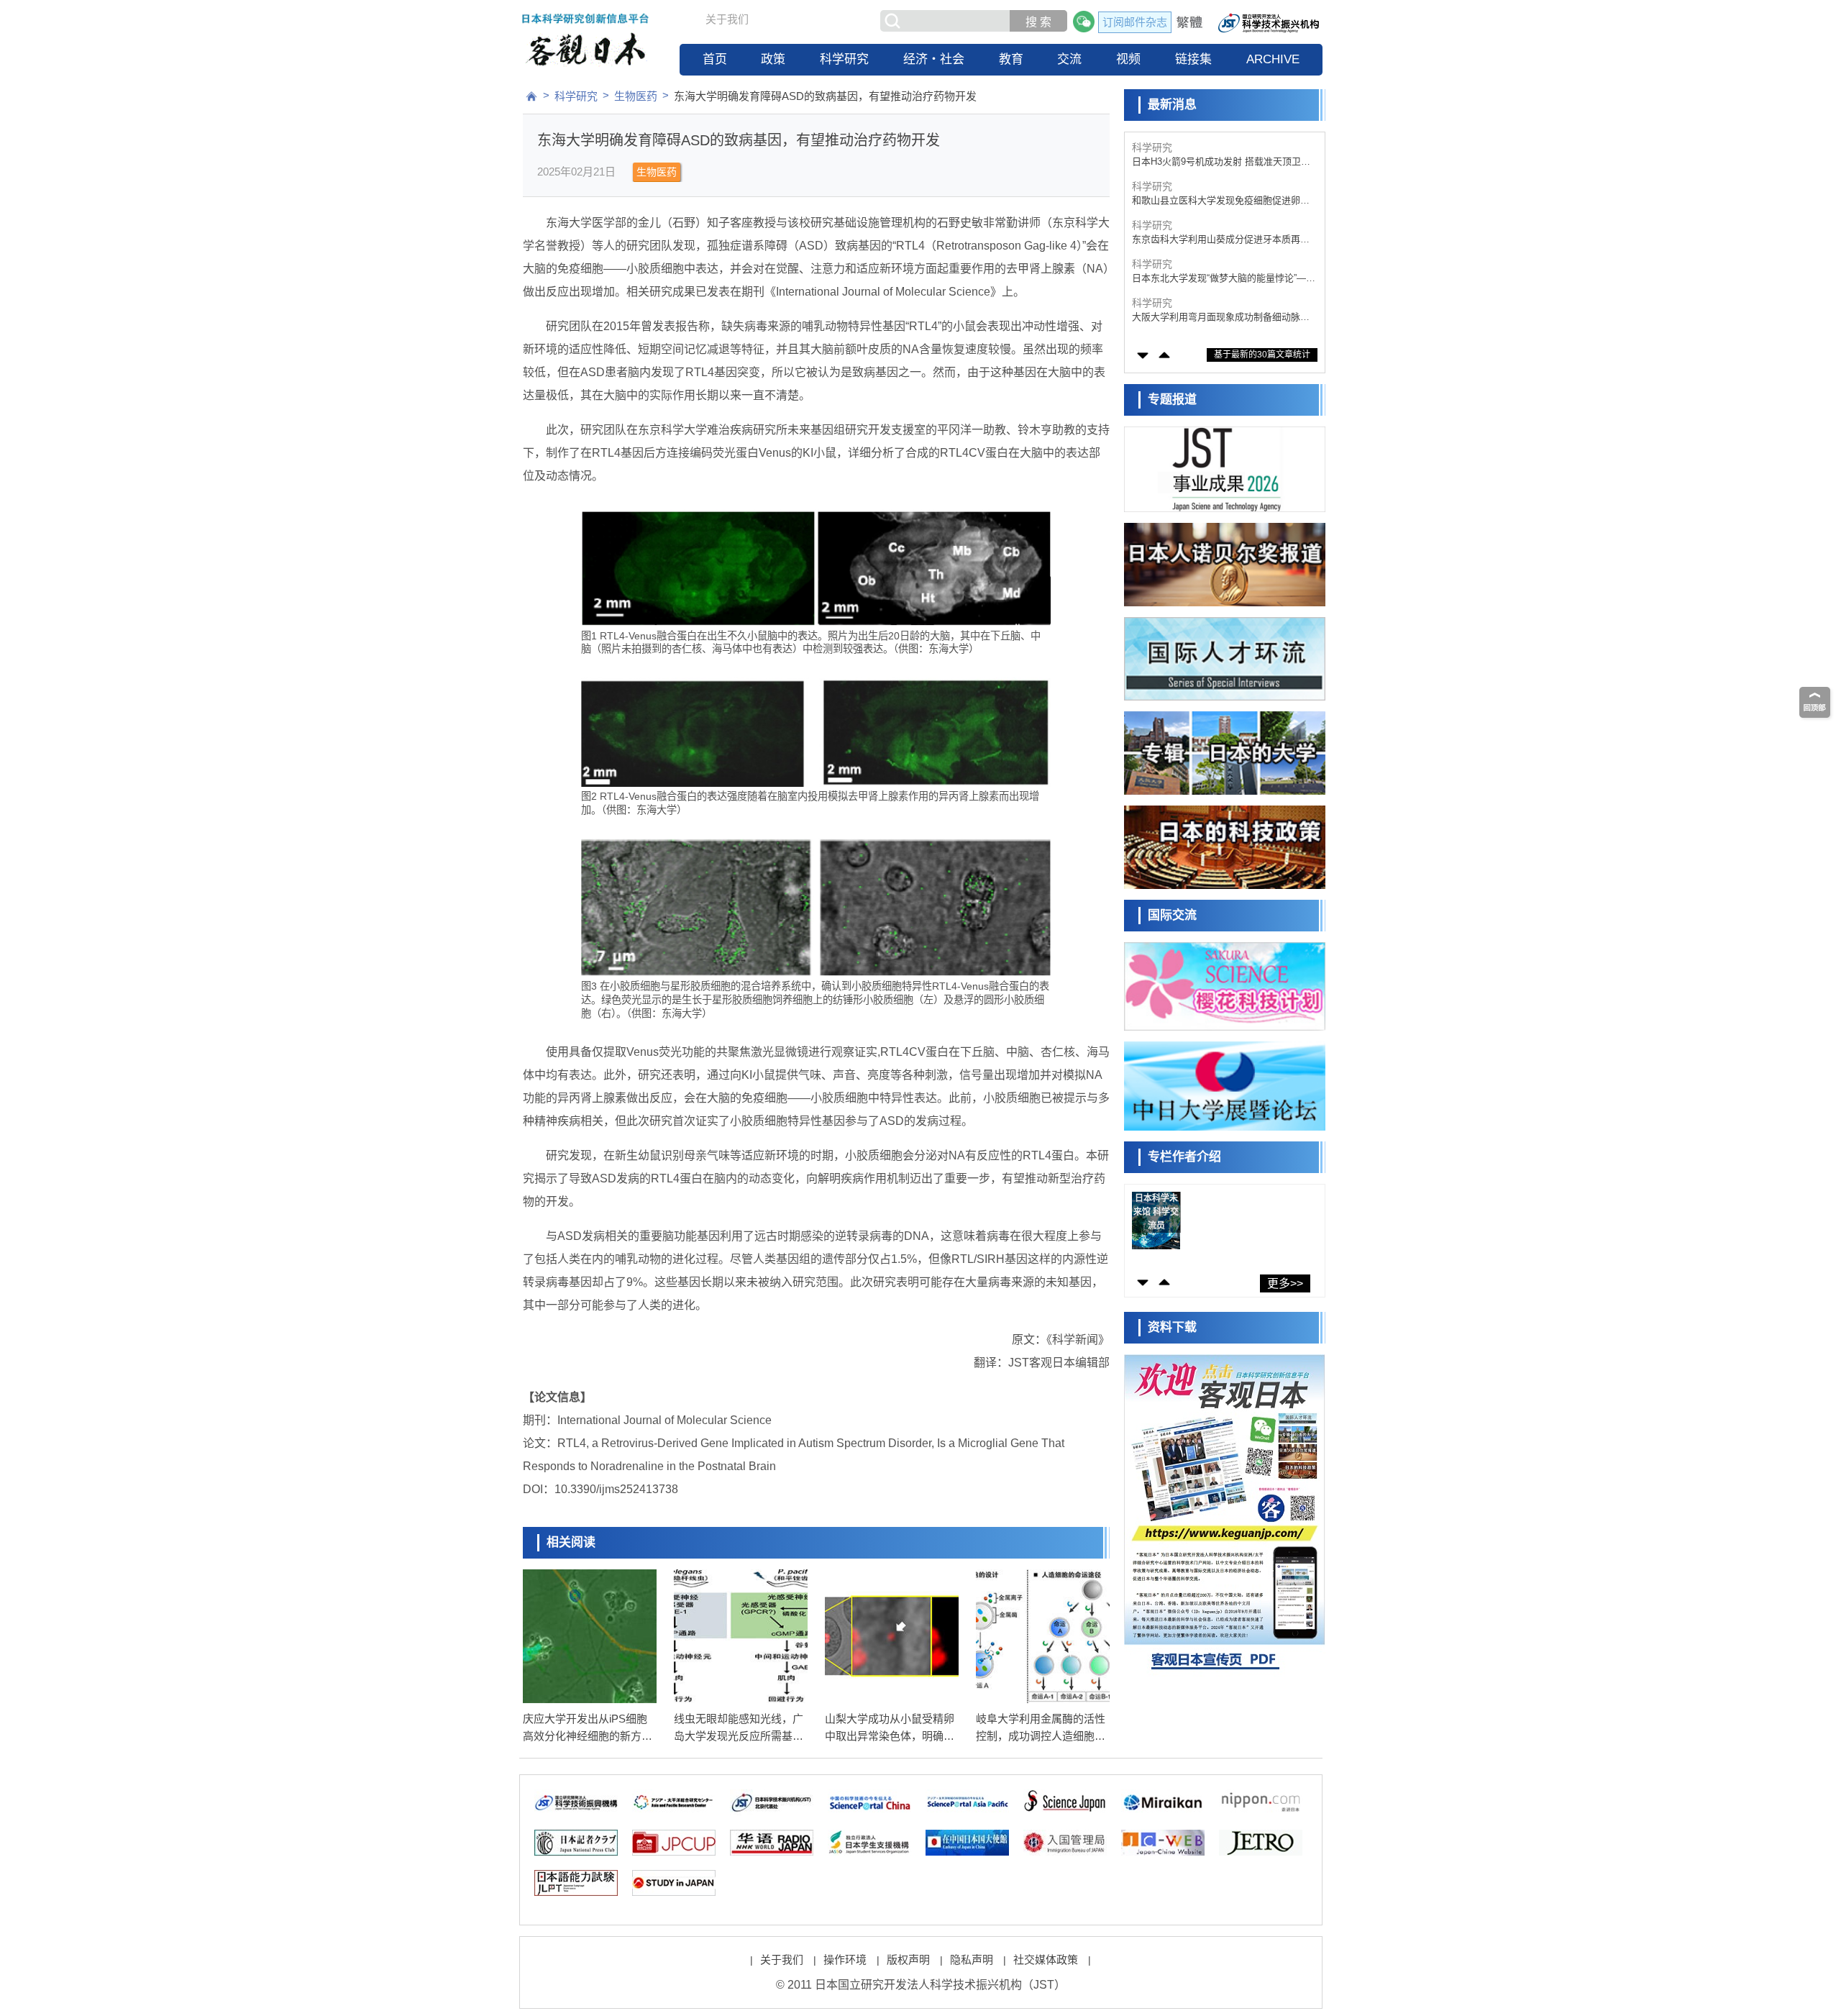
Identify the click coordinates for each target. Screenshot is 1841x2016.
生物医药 (636, 96)
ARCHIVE (1273, 59)
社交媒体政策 (1046, 1960)
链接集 (1193, 59)
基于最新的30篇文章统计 (1262, 355)
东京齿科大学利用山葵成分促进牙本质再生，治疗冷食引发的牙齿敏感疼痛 (1216, 201)
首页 (715, 59)
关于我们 (727, 19)
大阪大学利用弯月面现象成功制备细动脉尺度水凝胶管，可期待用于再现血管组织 (1221, 279)
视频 (1128, 59)
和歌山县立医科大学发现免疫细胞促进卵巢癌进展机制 (1221, 162)
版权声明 (908, 1960)
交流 (1069, 59)
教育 (1011, 59)
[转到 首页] (531, 96)
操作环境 (845, 1960)
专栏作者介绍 (1184, 1157)
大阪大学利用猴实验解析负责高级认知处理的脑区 (1221, 318)
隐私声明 (972, 1960)
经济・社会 (934, 59)
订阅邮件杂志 (1135, 22)
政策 (773, 59)
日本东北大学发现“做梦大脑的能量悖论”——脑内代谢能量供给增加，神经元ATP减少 (1224, 240)
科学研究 (844, 59)
